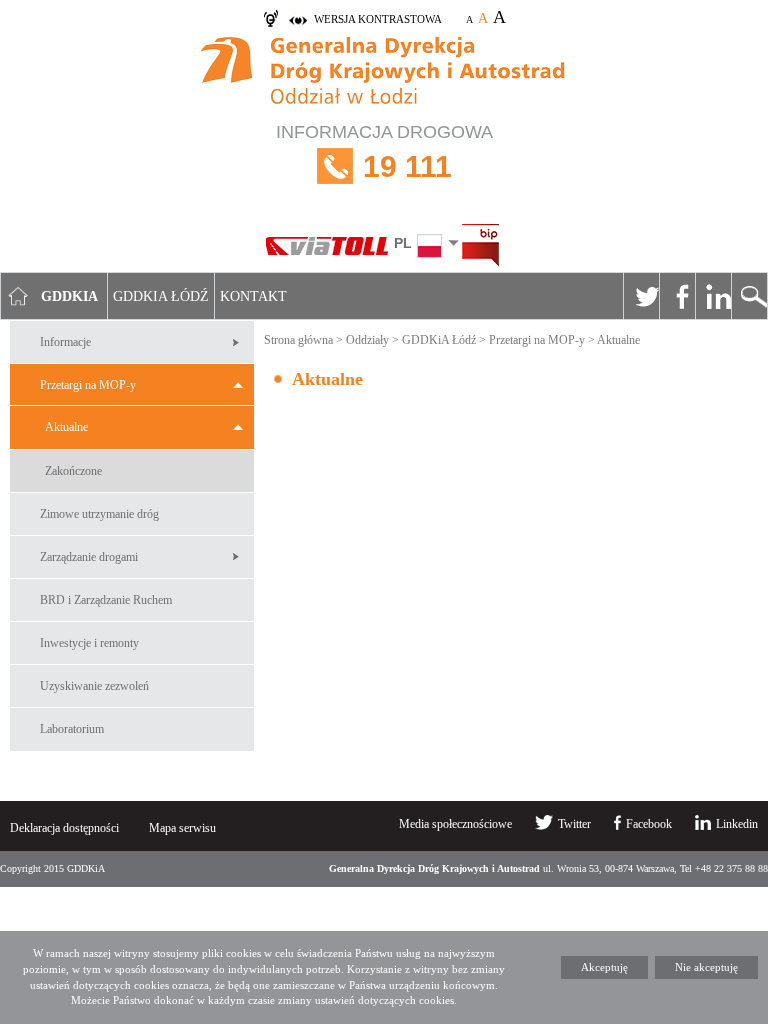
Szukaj (749, 296)
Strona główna (298, 340)
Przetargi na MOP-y (88, 385)
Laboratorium (72, 729)
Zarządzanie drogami (89, 557)
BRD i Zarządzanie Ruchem (106, 600)
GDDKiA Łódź (439, 340)
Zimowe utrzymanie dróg (99, 514)
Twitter (641, 296)
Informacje (65, 342)
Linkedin (713, 296)
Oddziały (367, 340)
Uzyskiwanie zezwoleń (94, 686)
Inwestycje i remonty (89, 643)
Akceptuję (604, 967)
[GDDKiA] (384, 73)
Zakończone (73, 471)
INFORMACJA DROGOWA (384, 152)
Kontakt (253, 296)
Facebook (677, 296)
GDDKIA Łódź (161, 296)
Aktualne (66, 427)
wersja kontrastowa (378, 19)
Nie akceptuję (706, 967)
